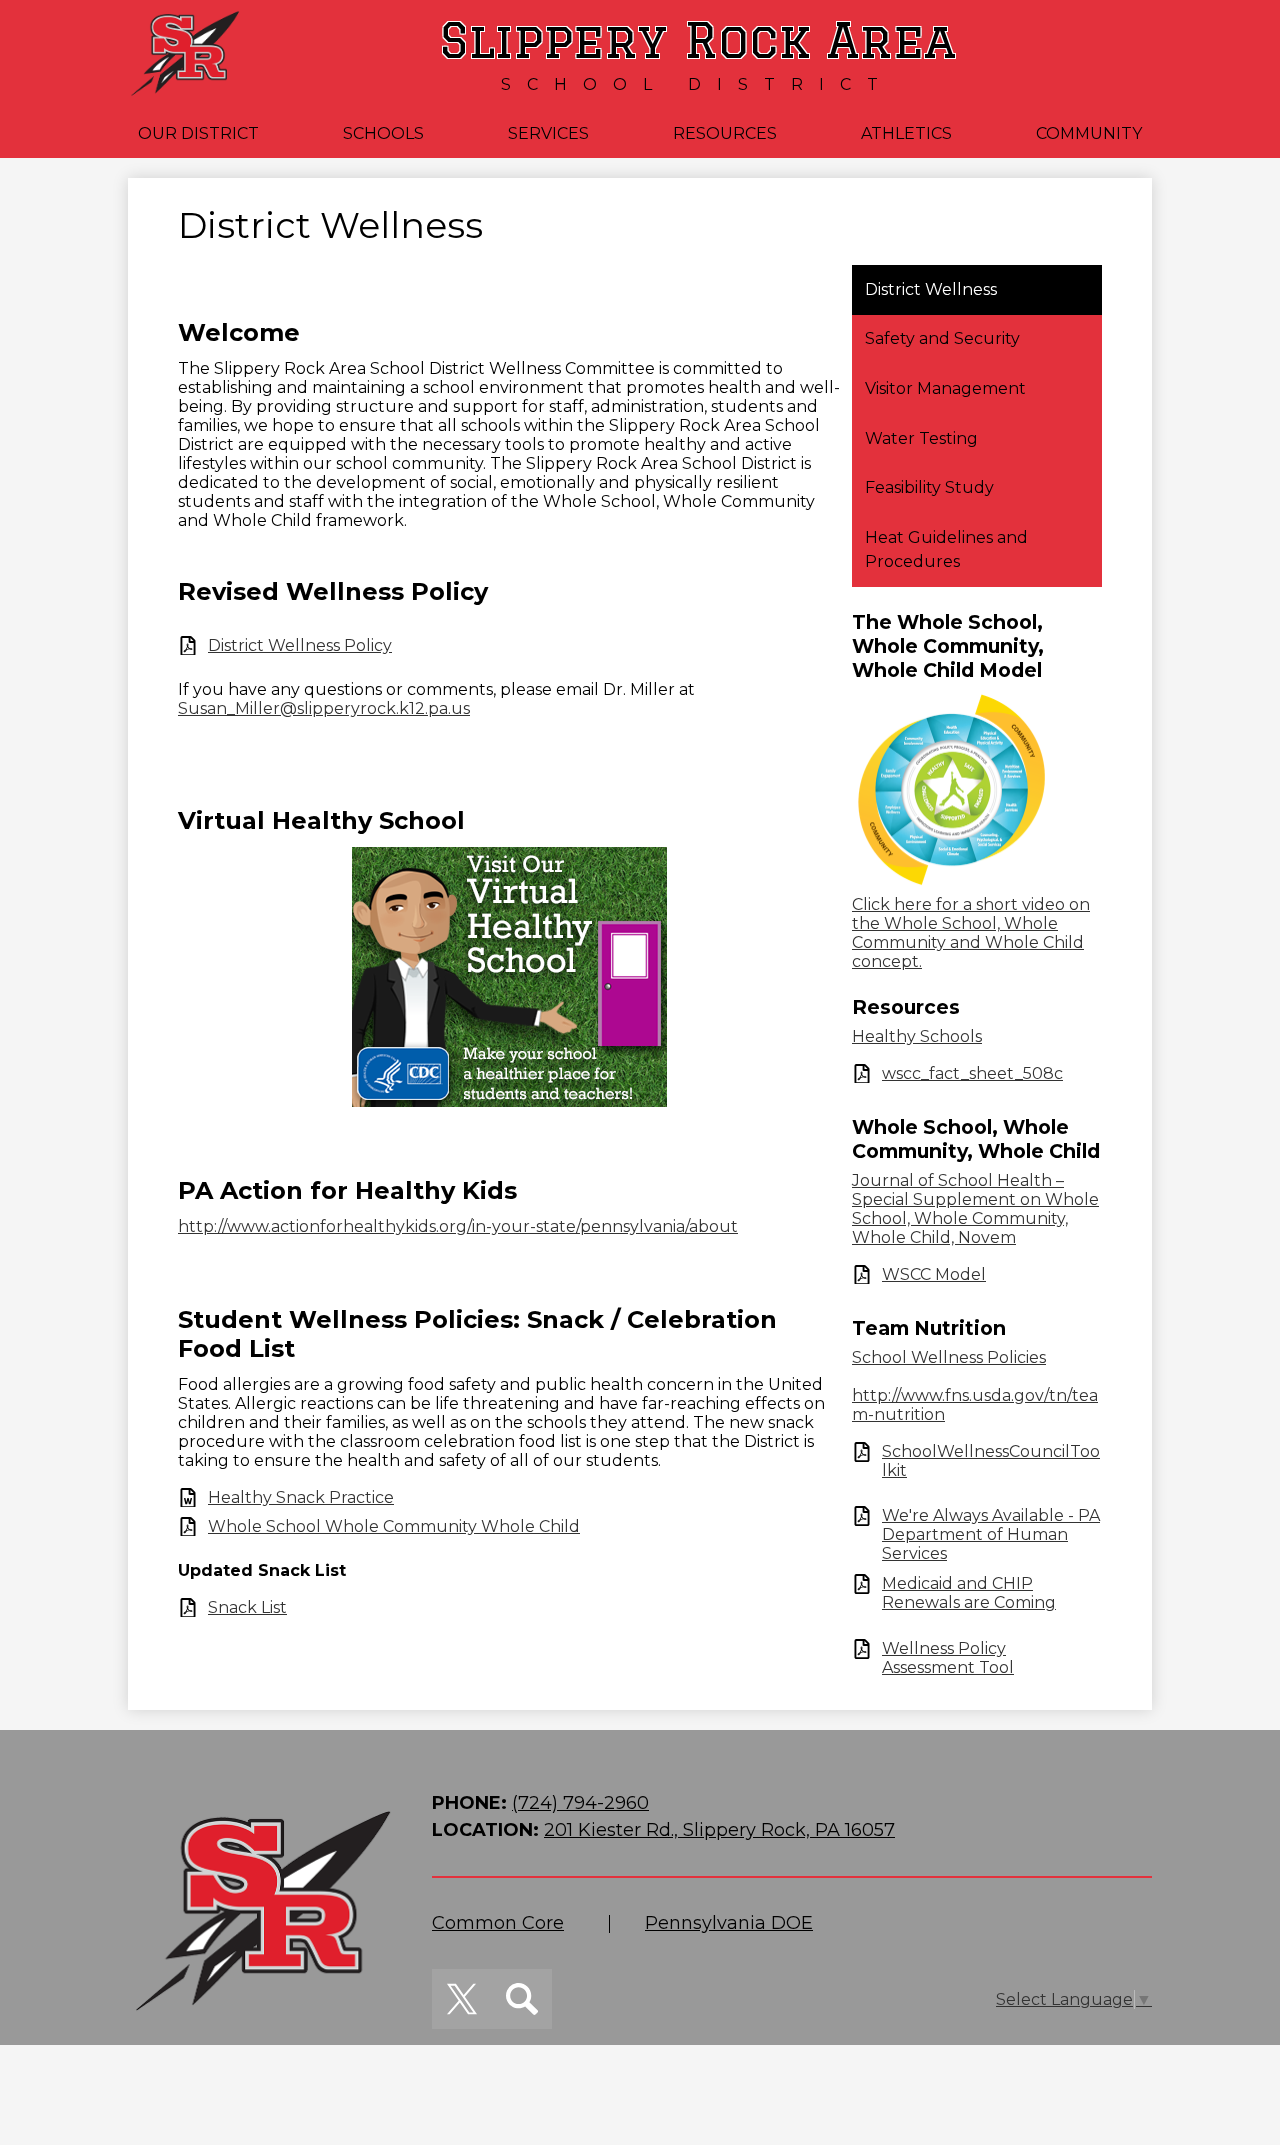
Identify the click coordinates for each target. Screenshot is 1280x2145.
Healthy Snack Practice (301, 1497)
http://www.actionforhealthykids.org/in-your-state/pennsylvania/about (458, 1226)
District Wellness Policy (300, 645)
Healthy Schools (917, 1036)
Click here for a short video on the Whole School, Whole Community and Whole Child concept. (971, 933)
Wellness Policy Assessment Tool (948, 1658)
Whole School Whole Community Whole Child (394, 1526)
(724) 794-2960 (580, 1803)
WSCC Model (934, 1274)
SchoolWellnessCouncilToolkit (991, 1461)
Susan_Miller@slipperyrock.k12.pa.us (324, 708)
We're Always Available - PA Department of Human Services (991, 1534)
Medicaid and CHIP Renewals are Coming (969, 1593)
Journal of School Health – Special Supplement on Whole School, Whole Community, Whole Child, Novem (975, 1209)
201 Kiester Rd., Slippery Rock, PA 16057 (719, 1830)
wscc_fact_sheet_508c (972, 1073)
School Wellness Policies (949, 1357)
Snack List (247, 1607)
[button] (198, 134)
